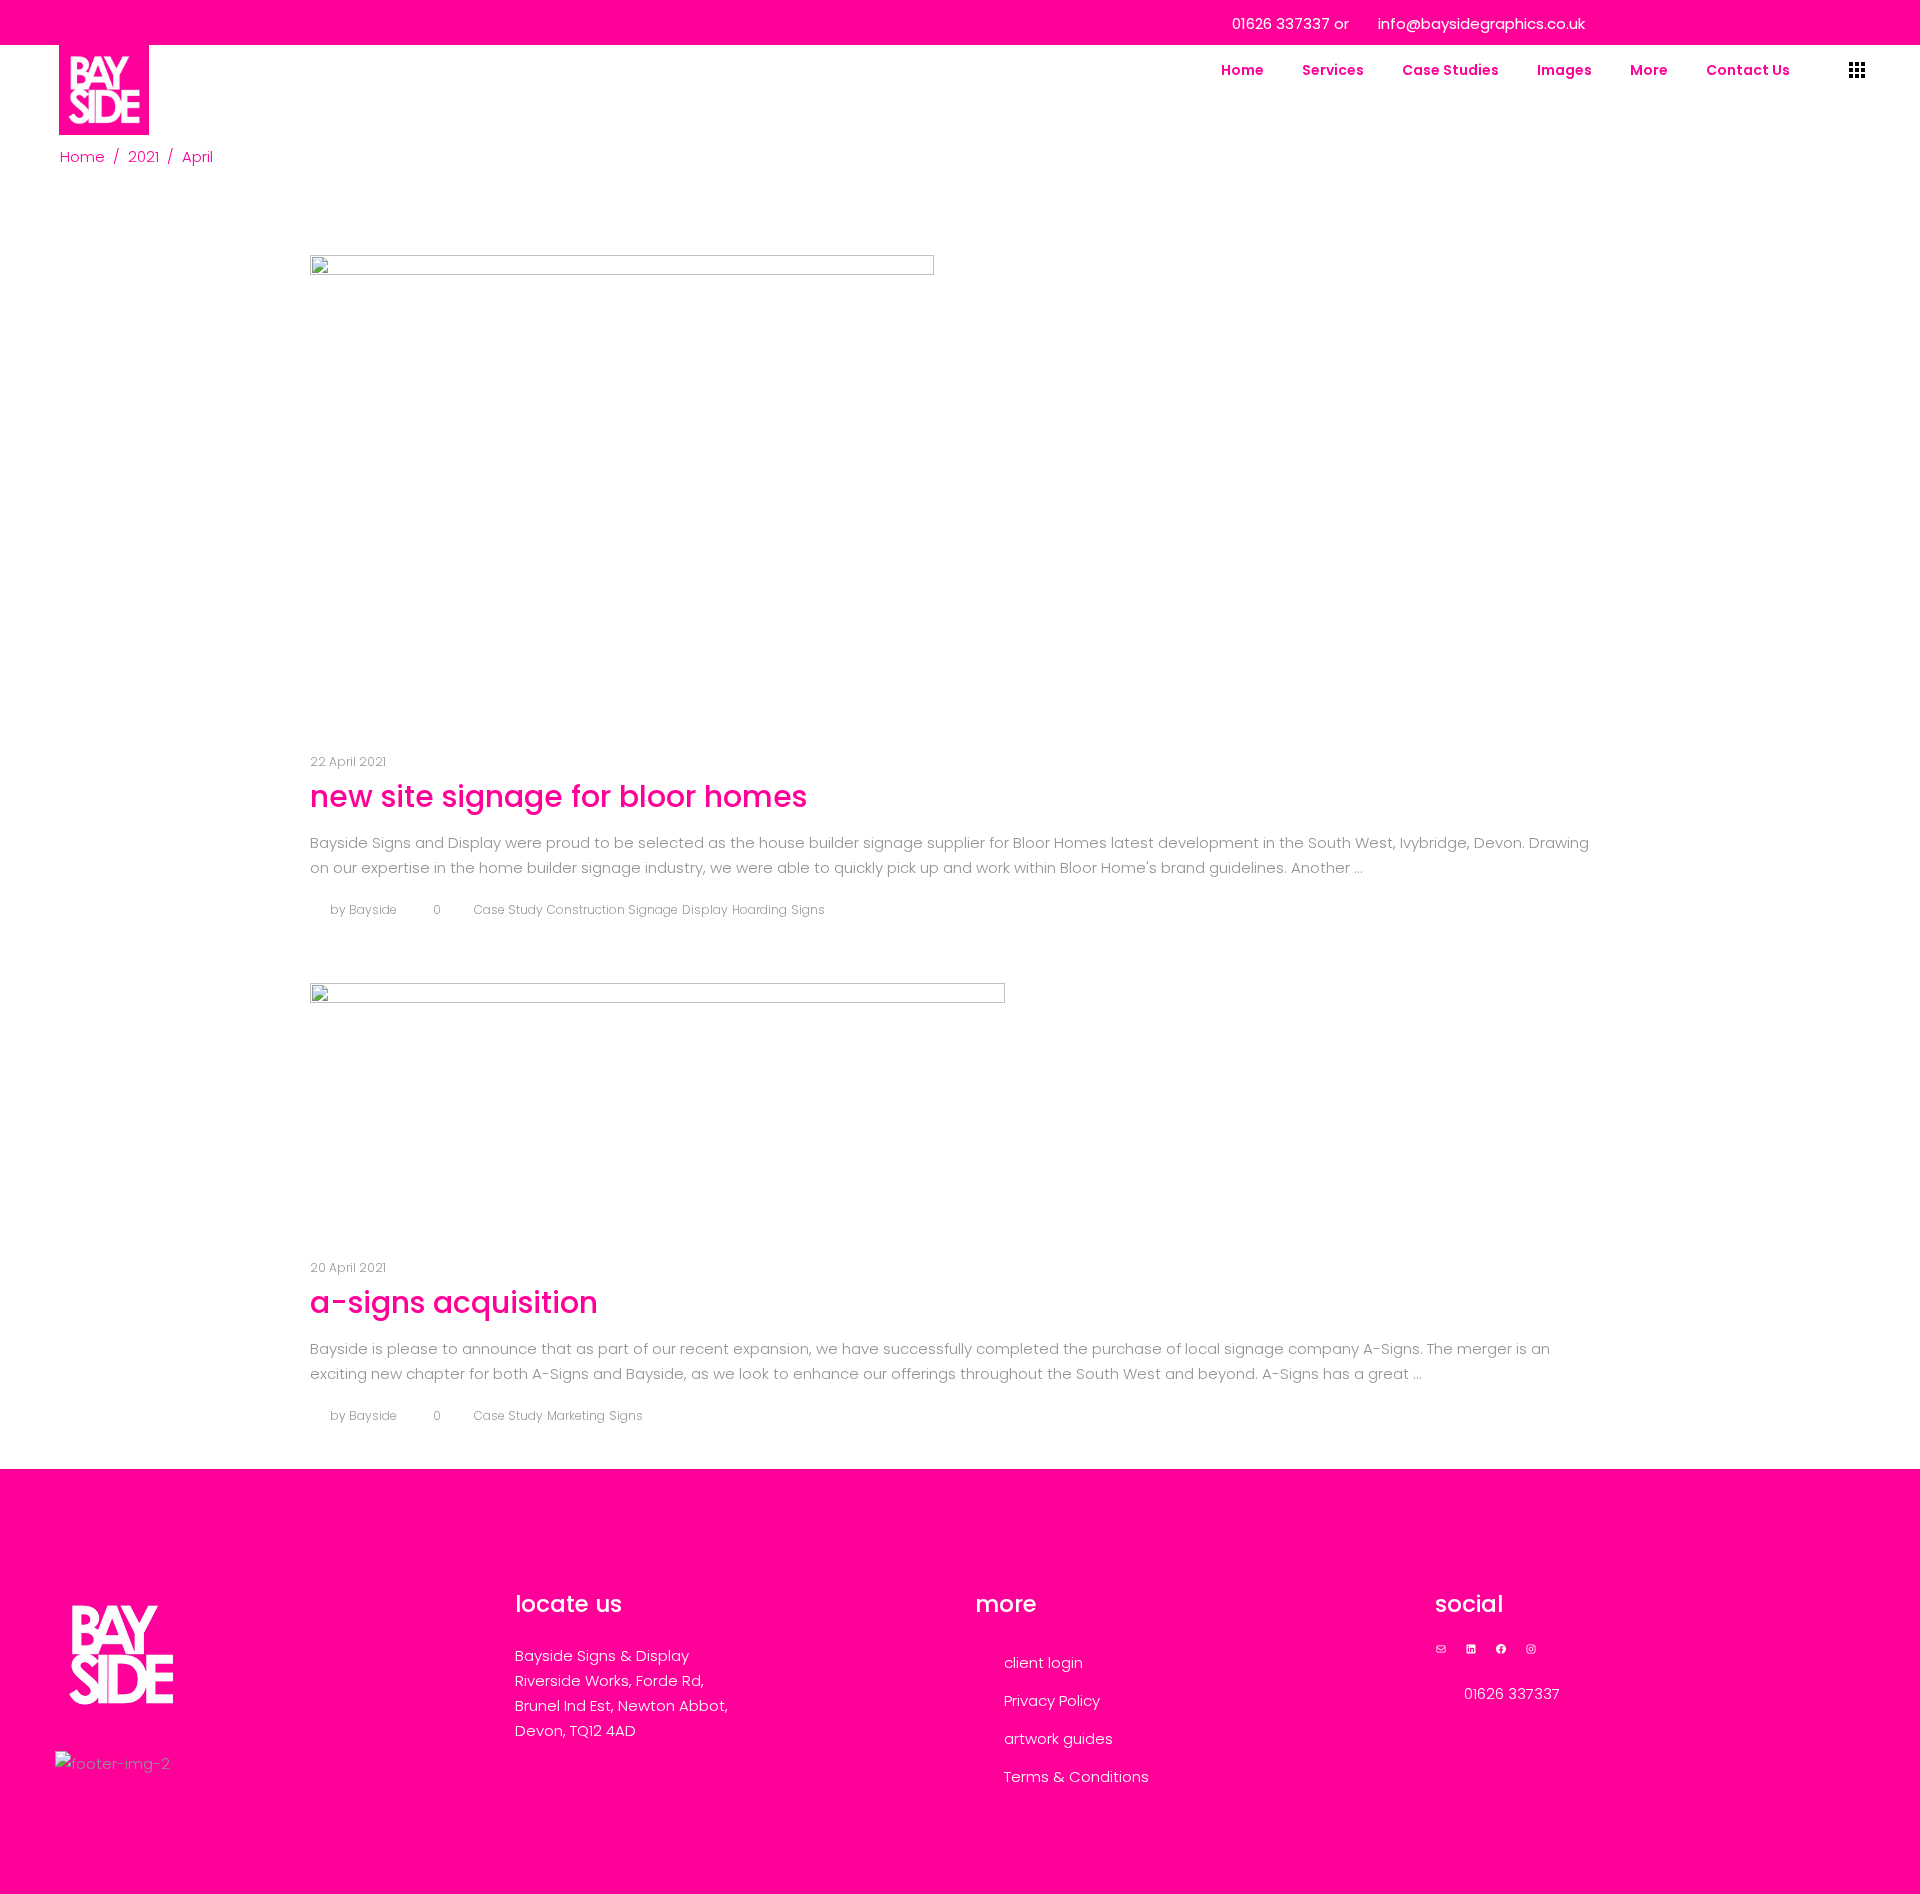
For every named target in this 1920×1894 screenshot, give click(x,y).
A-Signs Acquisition (454, 1302)
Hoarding (759, 909)
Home (82, 156)
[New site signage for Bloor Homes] (622, 489)
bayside (373, 909)
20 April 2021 (348, 1267)
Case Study (508, 909)
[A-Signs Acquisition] (657, 1106)
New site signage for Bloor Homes (558, 796)
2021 (143, 156)
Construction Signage (612, 909)
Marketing (576, 1415)
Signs (808, 909)
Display (705, 909)
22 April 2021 (348, 761)
